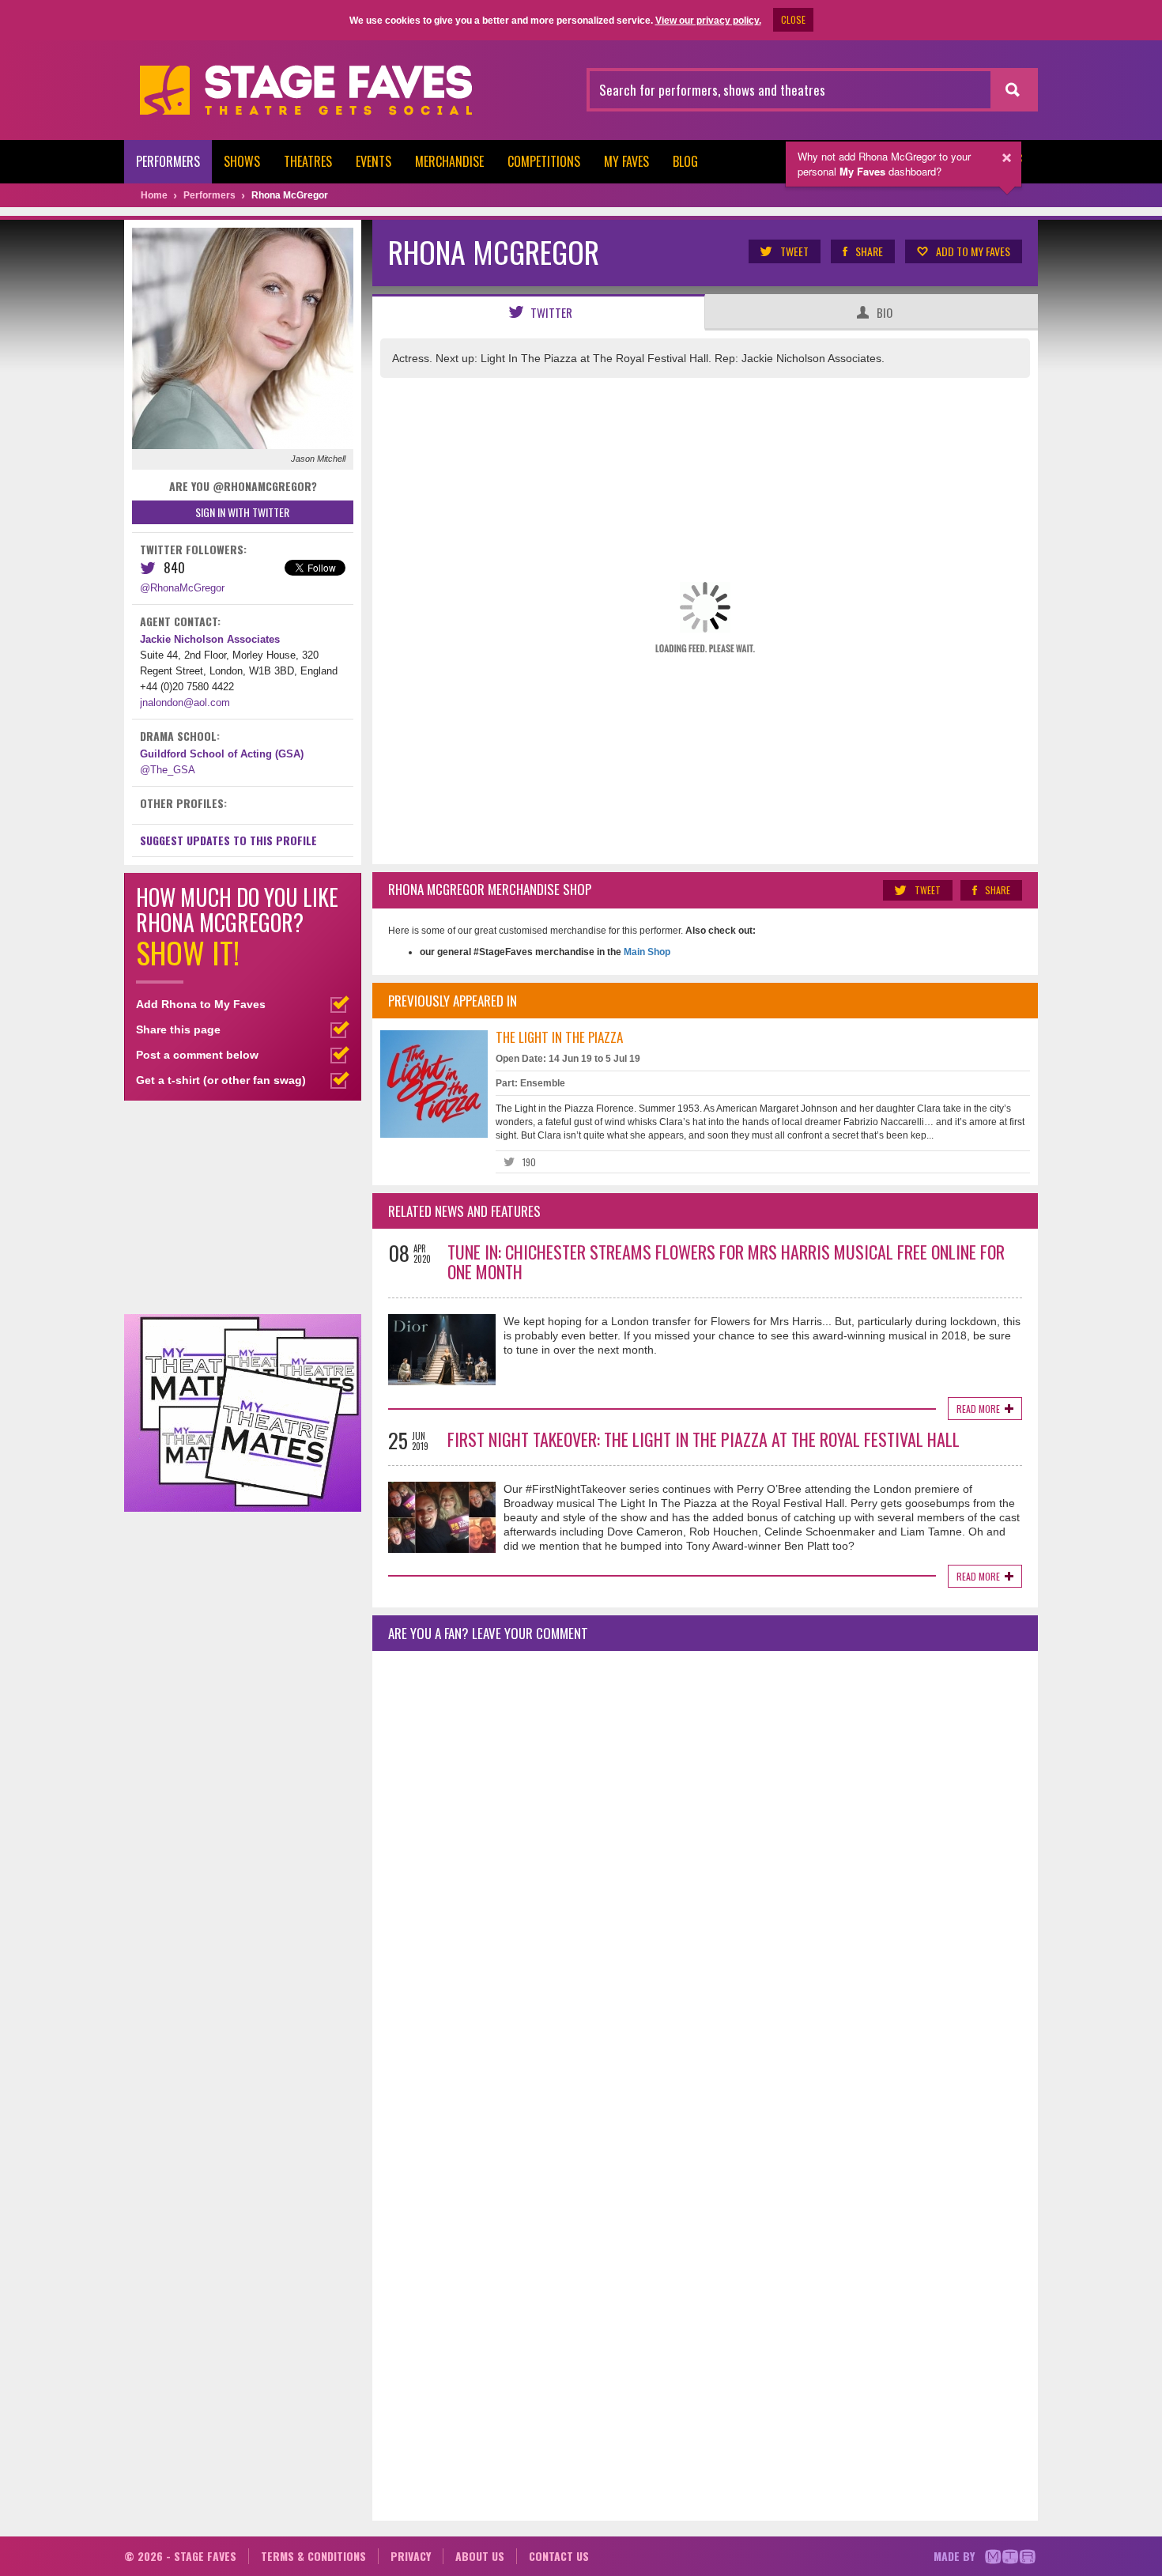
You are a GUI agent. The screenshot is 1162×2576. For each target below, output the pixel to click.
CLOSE (793, 19)
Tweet (794, 251)
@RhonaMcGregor (182, 588)
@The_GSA (168, 770)
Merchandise (449, 161)
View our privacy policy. (708, 21)
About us (480, 2556)
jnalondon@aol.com (185, 703)
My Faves (626, 161)
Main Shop (646, 952)
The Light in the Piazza (559, 1037)
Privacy (411, 2556)
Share (869, 251)
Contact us (559, 2556)
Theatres (308, 161)
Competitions (544, 161)
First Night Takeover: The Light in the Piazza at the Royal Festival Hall (704, 1439)
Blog (685, 161)
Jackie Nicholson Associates (210, 639)
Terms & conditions (313, 2556)
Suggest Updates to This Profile (228, 840)
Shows (242, 161)
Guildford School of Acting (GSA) (222, 754)
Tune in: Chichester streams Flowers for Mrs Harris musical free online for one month (726, 1262)
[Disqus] (705, 1872)
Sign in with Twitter (242, 512)
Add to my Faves (973, 251)
